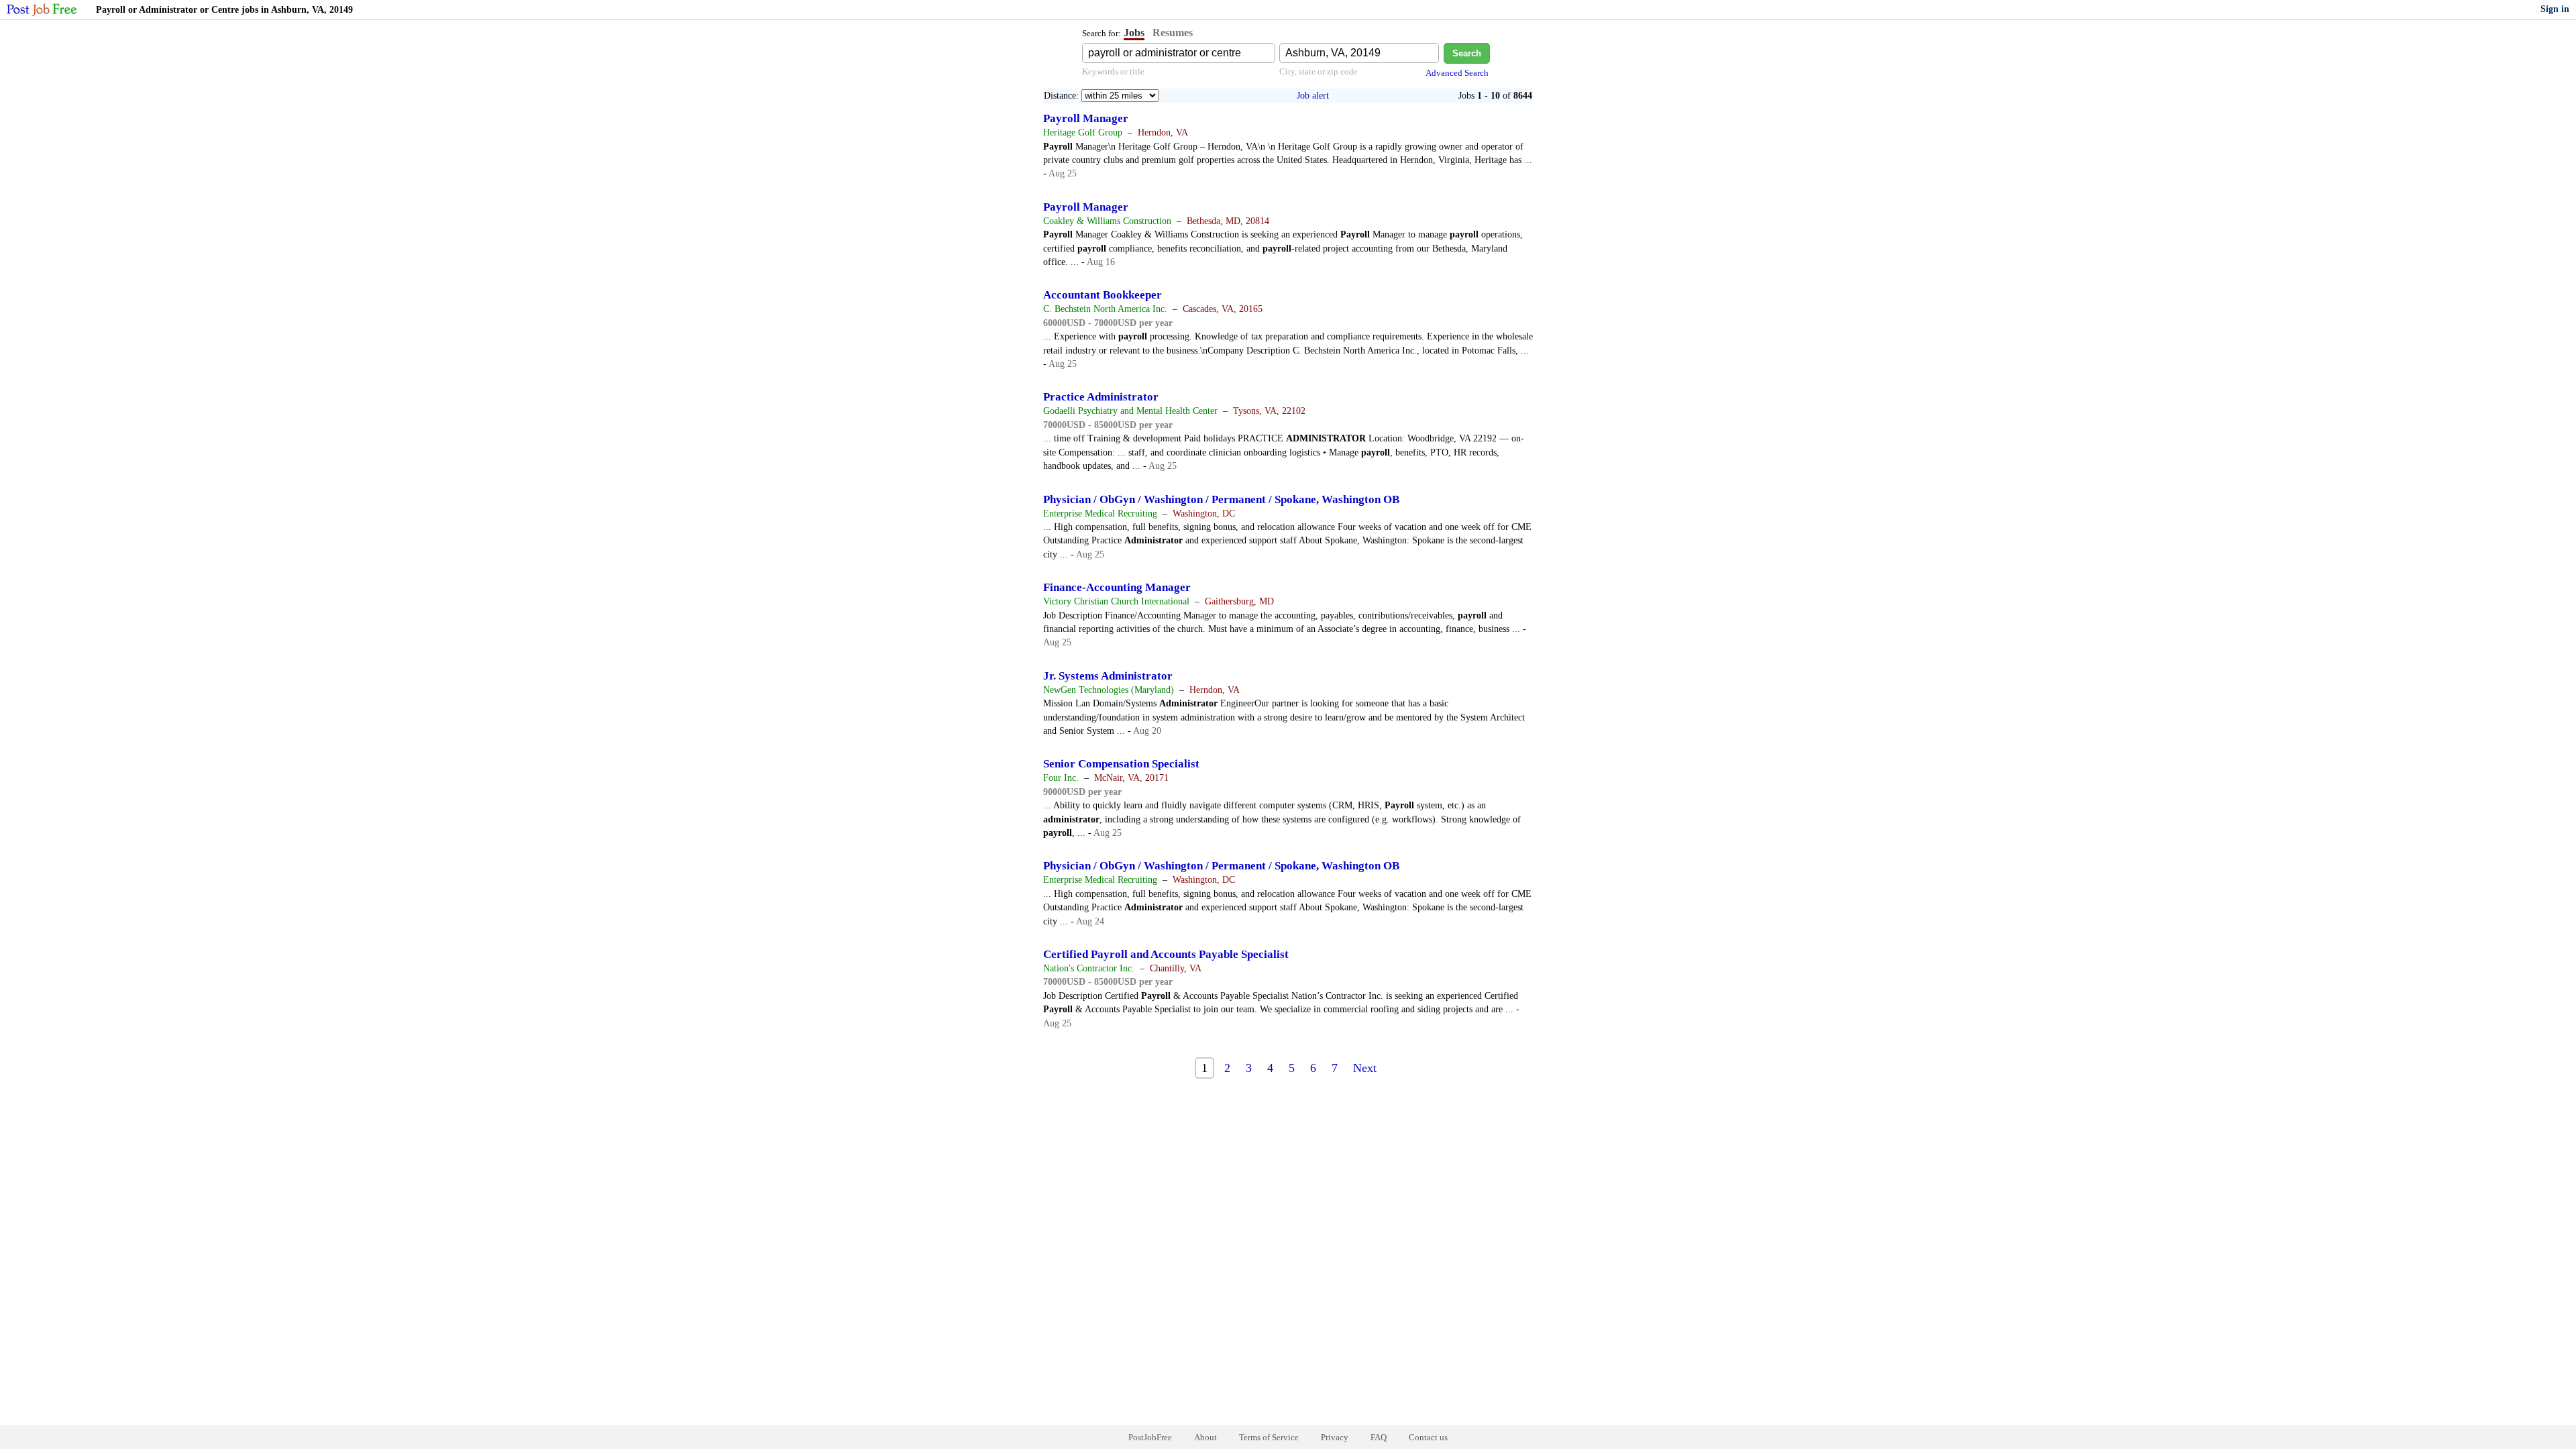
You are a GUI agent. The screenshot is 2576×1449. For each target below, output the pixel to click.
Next (1365, 1068)
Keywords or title (1113, 71)
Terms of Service (1269, 1437)
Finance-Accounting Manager (1117, 587)
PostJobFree (1150, 1437)
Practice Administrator (1101, 397)
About (1205, 1437)
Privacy (1335, 1437)
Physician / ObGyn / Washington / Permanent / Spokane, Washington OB (1221, 499)
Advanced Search (1457, 73)
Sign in (2555, 9)
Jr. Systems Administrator (1108, 676)
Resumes (1173, 33)
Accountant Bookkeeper (1103, 295)
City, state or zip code (1319, 71)
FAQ (1379, 1437)
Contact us (1428, 1437)
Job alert (1313, 96)
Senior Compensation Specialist (1121, 764)
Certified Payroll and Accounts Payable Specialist (1166, 954)
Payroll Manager (1086, 118)
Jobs (1134, 33)
